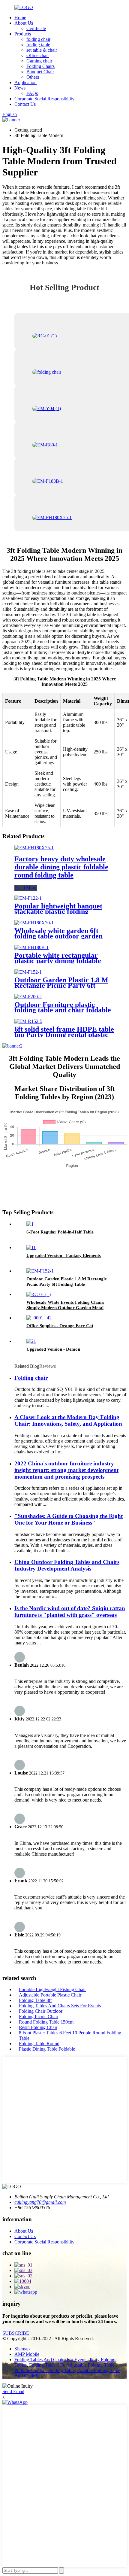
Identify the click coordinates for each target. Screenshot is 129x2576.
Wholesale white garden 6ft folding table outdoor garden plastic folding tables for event (61, 936)
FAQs (32, 93)
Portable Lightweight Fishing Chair (52, 1989)
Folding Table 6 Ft (47, 2365)
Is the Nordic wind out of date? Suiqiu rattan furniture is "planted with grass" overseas (70, 1612)
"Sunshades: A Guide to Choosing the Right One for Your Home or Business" (69, 1519)
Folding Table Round (39, 2044)
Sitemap (22, 2349)
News (20, 88)
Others (33, 77)
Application (25, 82)
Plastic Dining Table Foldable (47, 2049)
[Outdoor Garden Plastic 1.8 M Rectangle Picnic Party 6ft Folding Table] (28, 972)
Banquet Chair (40, 72)
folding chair (38, 39)
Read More (26, 888)
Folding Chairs (40, 66)
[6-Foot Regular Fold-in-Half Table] (30, 1224)
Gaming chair (39, 61)
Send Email (13, 2391)
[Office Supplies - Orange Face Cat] (39, 1318)
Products (23, 34)
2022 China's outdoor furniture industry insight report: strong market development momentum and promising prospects (66, 1470)
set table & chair (42, 50)
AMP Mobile (27, 2354)
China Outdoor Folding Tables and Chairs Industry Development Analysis (67, 1565)
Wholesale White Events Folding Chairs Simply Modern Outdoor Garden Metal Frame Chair (65, 1308)
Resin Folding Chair (38, 2027)
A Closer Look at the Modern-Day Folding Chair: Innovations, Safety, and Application (68, 1420)
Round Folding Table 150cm (46, 2022)
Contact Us (25, 104)
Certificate (36, 28)
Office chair (38, 55)
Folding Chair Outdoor (41, 2011)
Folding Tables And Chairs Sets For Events (60, 2006)
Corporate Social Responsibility (44, 99)
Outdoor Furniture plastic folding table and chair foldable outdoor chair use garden (63, 1010)
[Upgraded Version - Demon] (31, 1341)
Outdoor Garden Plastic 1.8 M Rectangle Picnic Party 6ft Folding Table (61, 985)
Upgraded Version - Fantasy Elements (64, 1255)
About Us (24, 23)
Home (20, 18)
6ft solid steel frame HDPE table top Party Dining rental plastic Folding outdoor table (64, 1035)
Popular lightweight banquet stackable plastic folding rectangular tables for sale (58, 911)
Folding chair (31, 1378)
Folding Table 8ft (35, 2000)
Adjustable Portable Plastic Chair (50, 1995)
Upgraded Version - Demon (53, 1349)
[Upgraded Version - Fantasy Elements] (31, 1247)
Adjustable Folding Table (90, 2365)
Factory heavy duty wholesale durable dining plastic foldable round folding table (61, 867)
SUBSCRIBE (16, 2333)
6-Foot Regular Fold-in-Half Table (60, 1232)
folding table (38, 45)
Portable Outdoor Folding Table (45, 2370)
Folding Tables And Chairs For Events (51, 2360)
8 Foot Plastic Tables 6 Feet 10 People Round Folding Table (70, 2035)
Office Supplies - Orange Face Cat (60, 1326)
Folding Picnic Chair (39, 2016)
